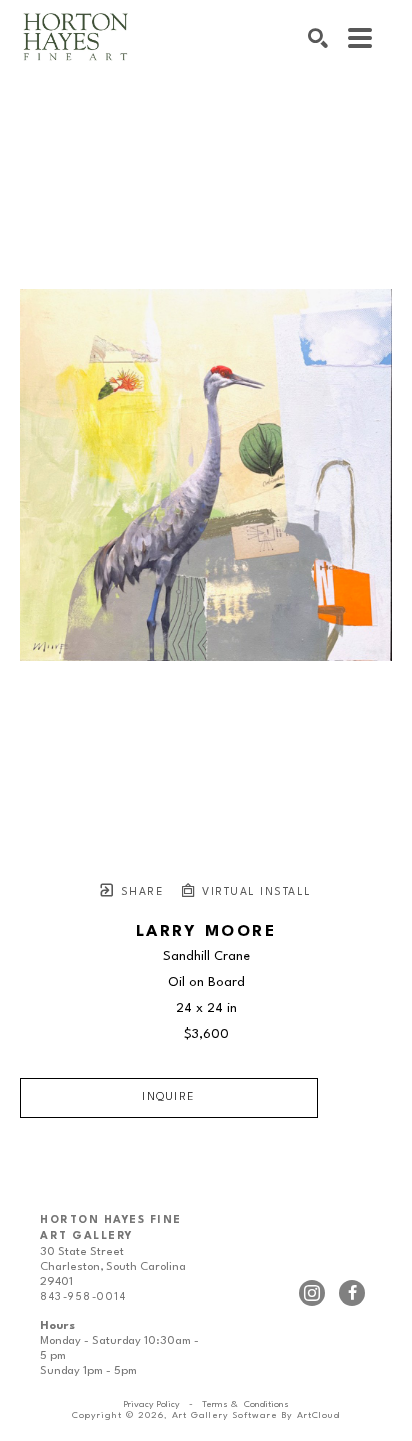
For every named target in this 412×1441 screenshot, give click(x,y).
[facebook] (352, 1293)
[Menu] (360, 38)
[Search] (318, 38)
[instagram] (312, 1293)
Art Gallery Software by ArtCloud (256, 1415)
